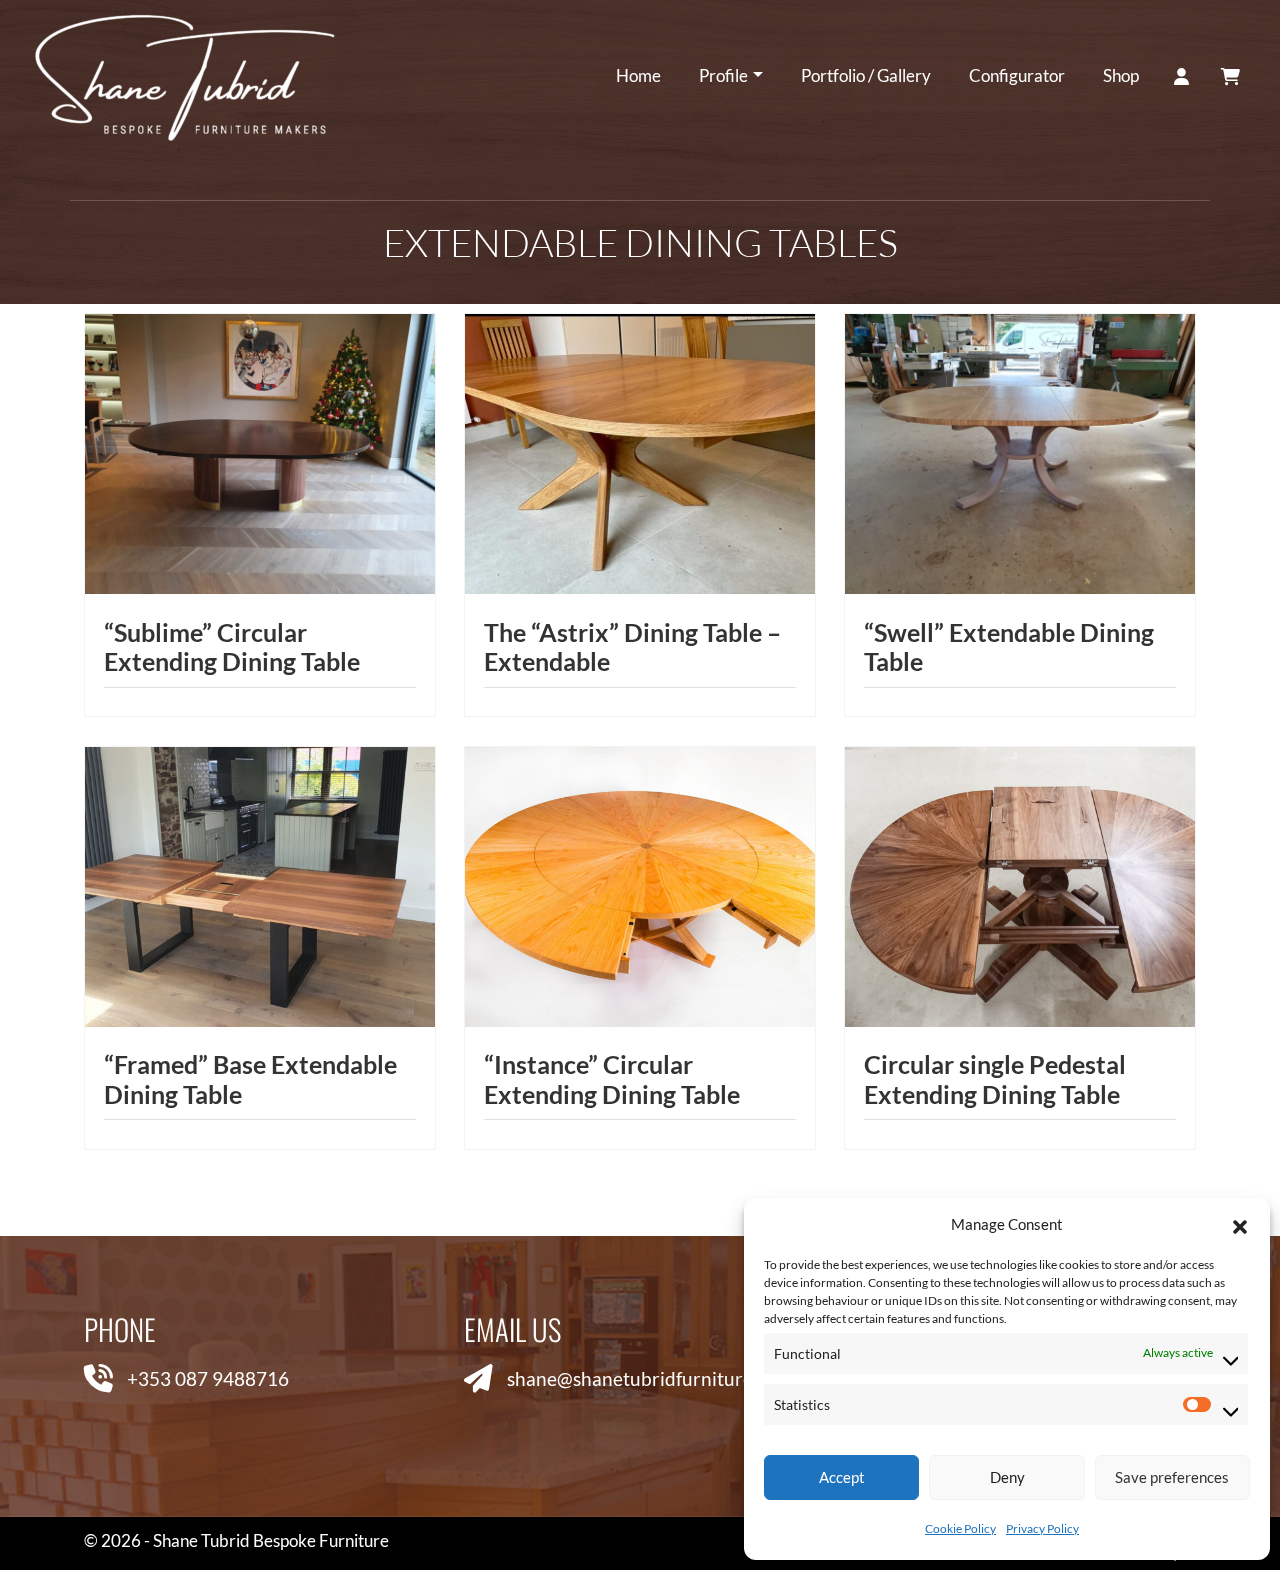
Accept (842, 1477)
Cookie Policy (960, 1528)
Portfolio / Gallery (866, 75)
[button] (1240, 1224)
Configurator (1017, 75)
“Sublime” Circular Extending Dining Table (232, 647)
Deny (1007, 1477)
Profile (723, 75)
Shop (1121, 75)
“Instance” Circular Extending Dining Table (612, 1079)
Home (638, 75)
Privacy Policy (1042, 1528)
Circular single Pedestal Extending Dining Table (995, 1079)
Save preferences (1172, 1477)
